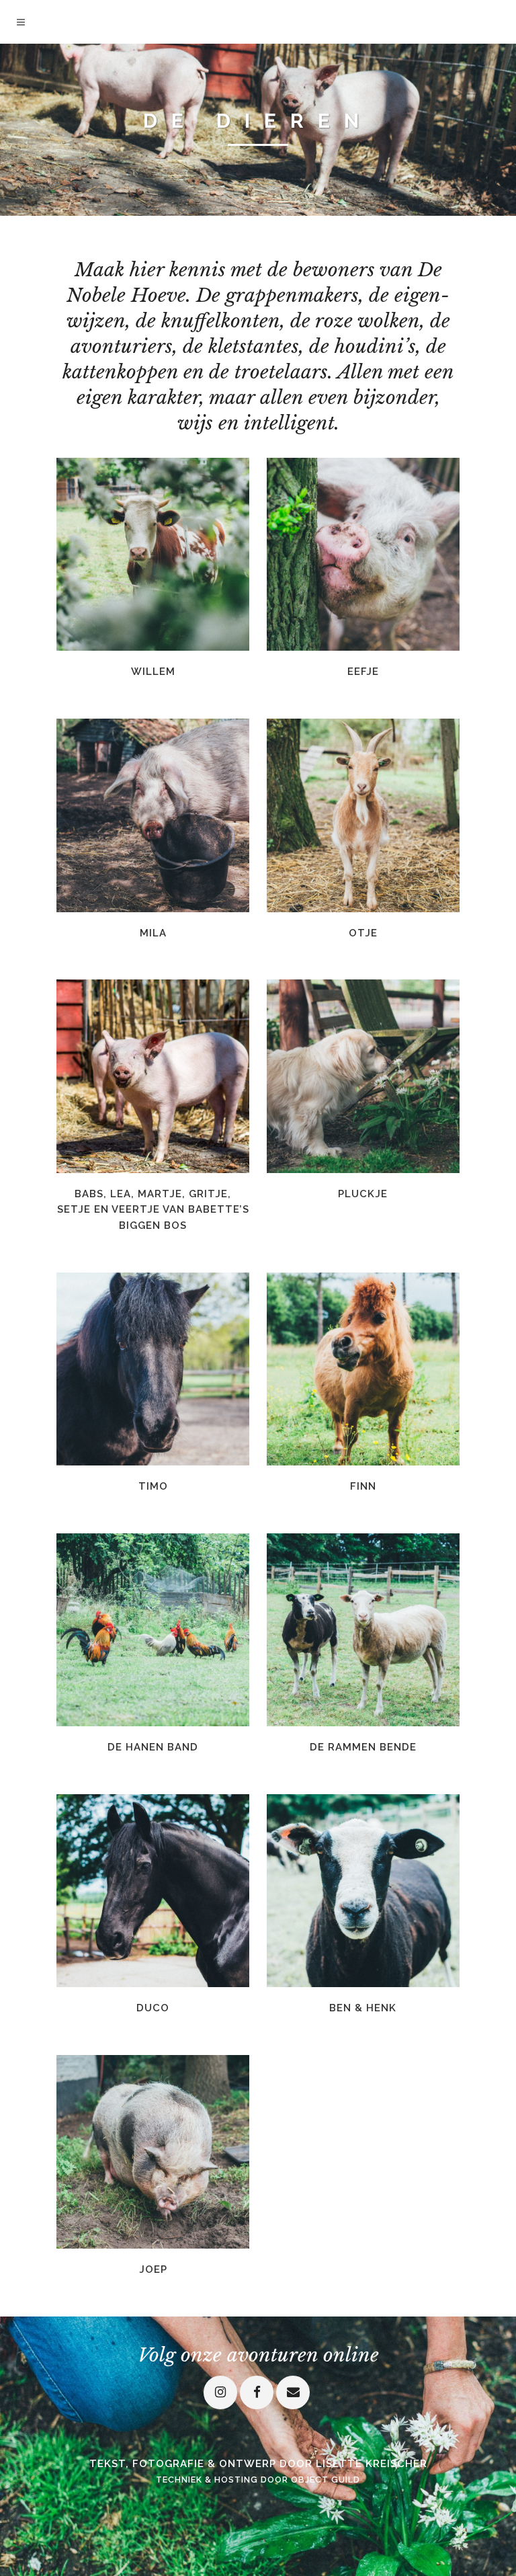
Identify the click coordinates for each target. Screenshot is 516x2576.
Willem (153, 672)
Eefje (363, 672)
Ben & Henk (363, 2008)
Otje (363, 933)
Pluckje (363, 1194)
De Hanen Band (153, 1747)
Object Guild (326, 2480)
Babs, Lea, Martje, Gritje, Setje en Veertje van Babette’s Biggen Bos (153, 1210)
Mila (153, 933)
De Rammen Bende (363, 1747)
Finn (363, 1486)
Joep (153, 2269)
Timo (153, 1486)
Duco (153, 2008)
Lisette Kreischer (372, 2464)
